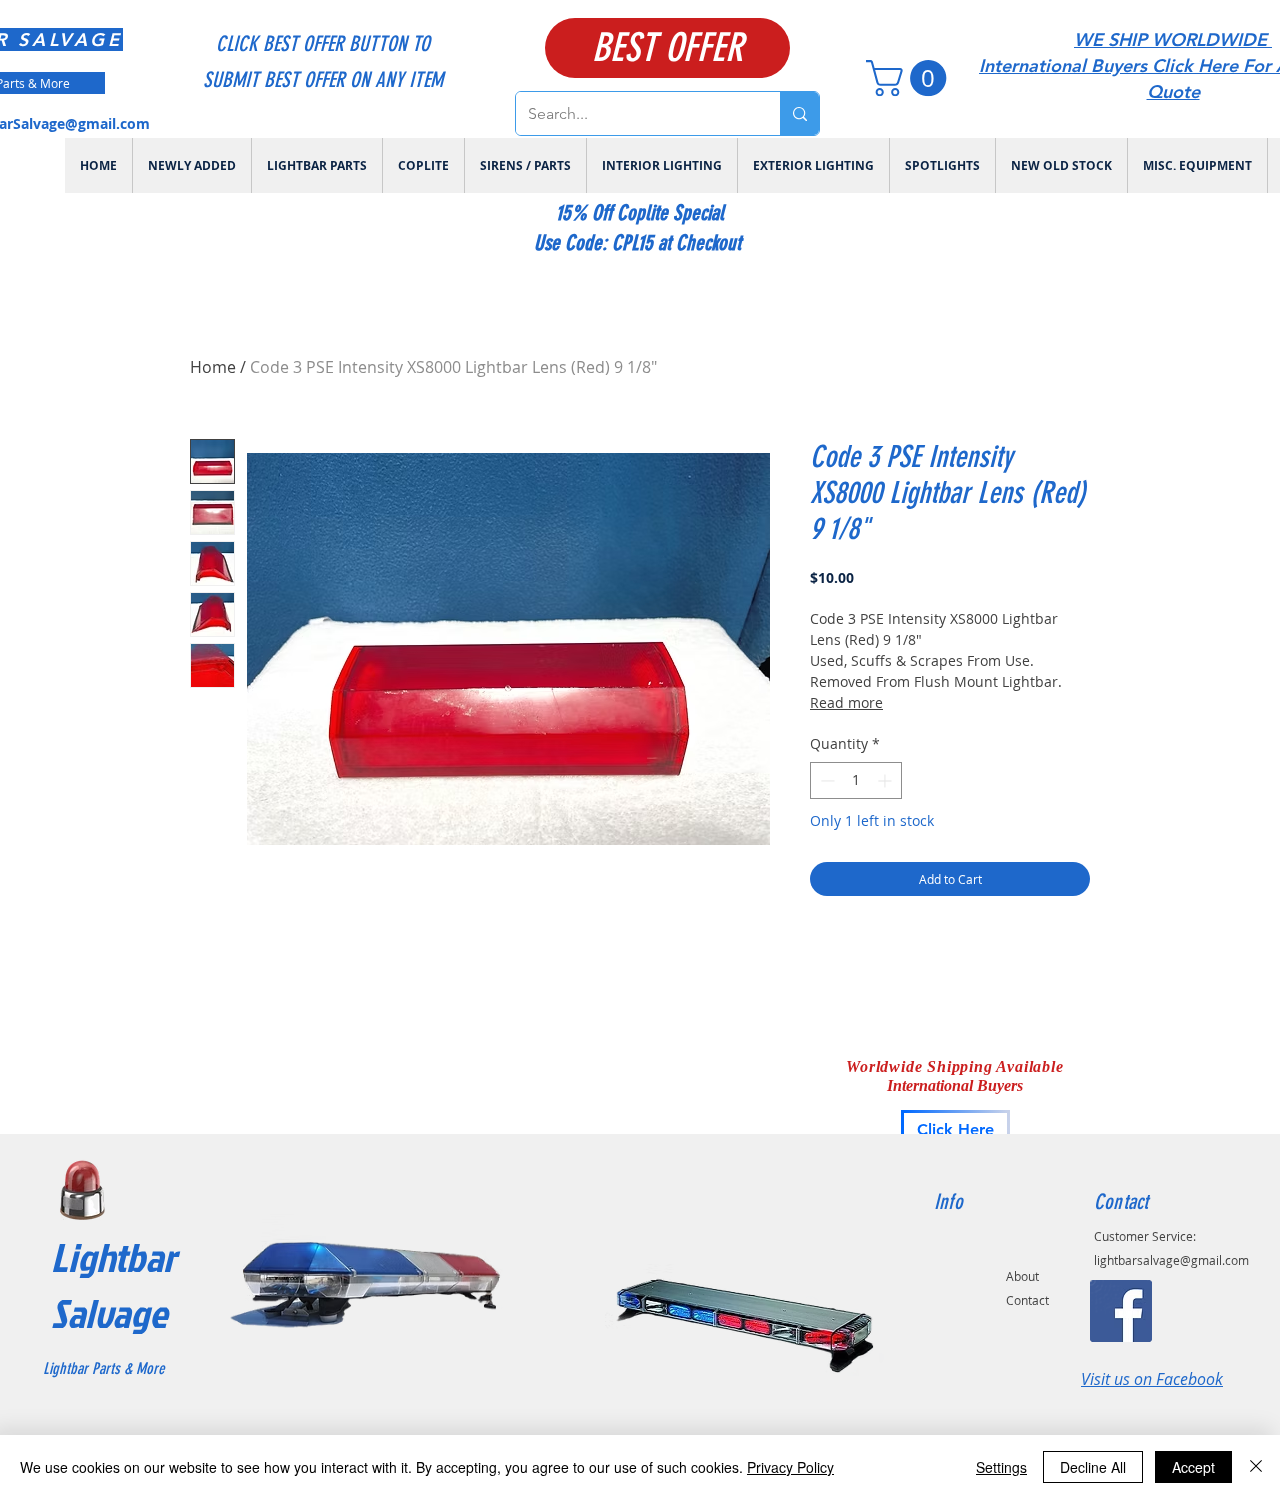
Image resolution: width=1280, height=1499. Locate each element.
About (1022, 1276)
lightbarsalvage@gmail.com (1171, 1260)
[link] (910, 78)
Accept (1193, 1467)
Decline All (1093, 1467)
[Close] (1256, 1467)
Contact (1027, 1300)
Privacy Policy (790, 1467)
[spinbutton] (856, 780)
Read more (846, 702)
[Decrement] (825, 780)
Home (213, 367)
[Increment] (886, 780)
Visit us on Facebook (1152, 1379)
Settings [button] (1001, 1467)
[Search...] (799, 113)
